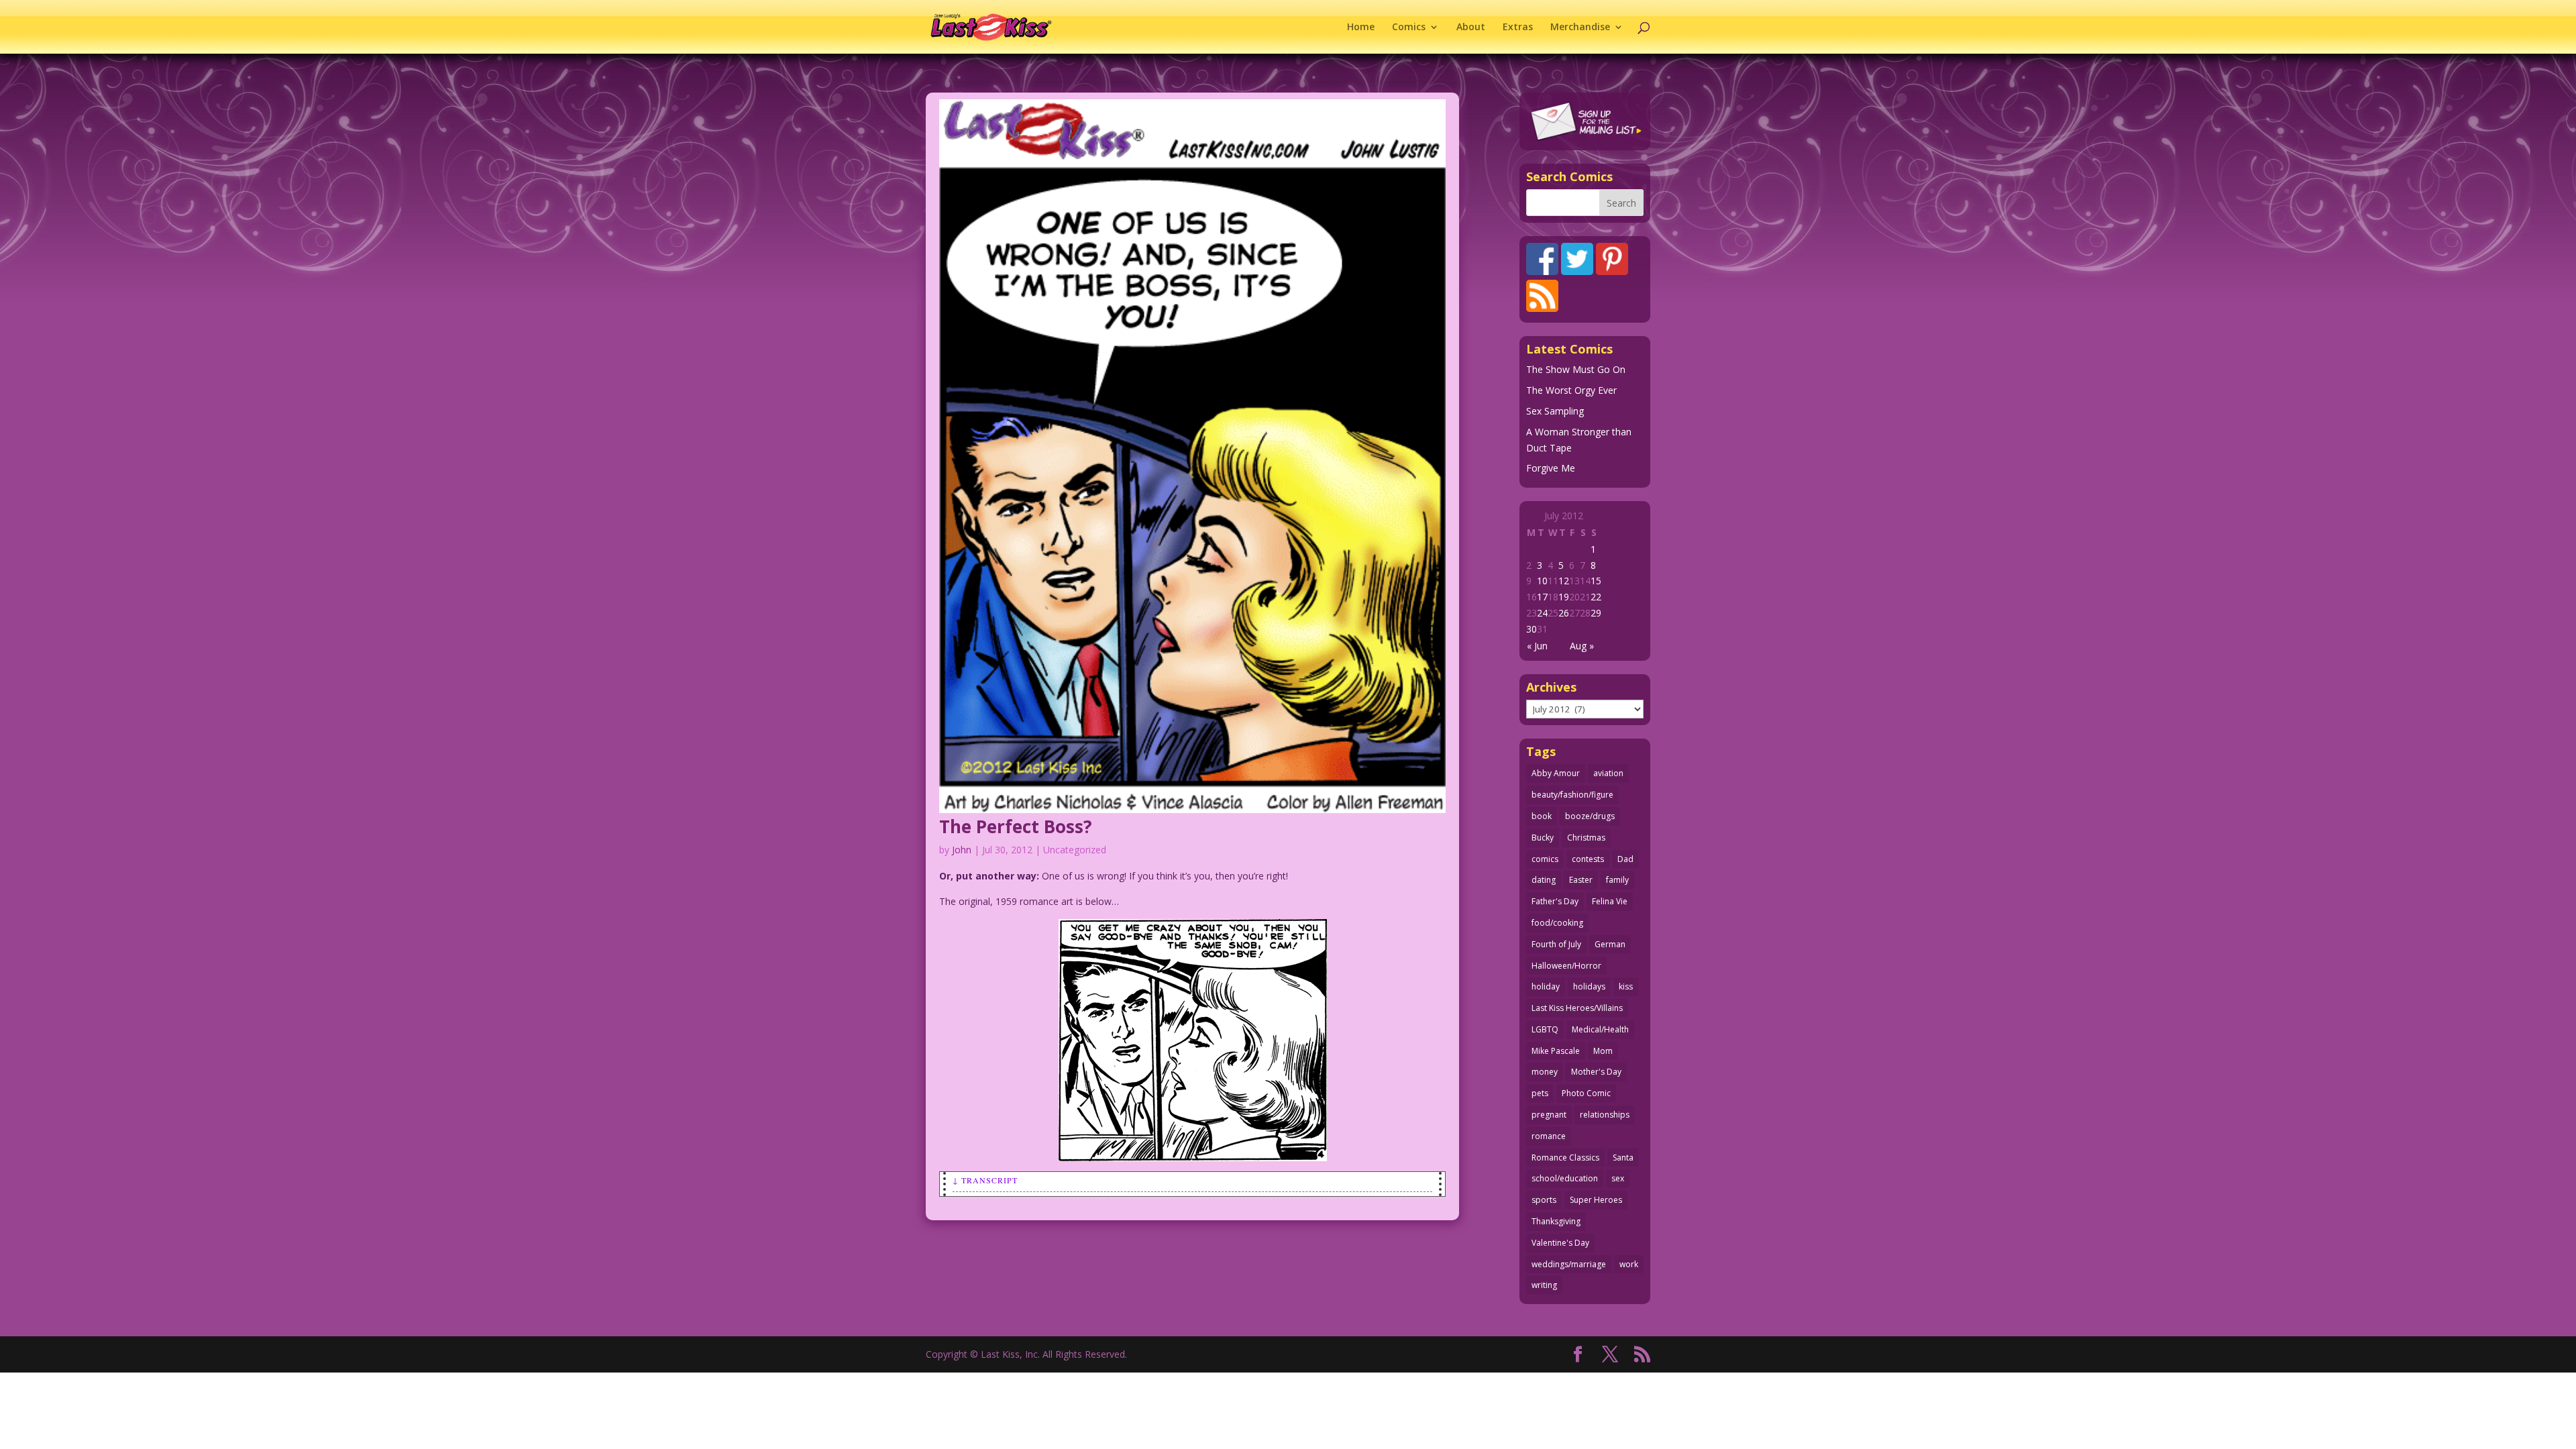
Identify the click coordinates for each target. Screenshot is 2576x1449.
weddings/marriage (1569, 1264)
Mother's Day (1596, 1072)
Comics (1409, 28)
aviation (1608, 773)
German (1610, 944)
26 (1564, 613)
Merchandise (1580, 28)
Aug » (1582, 646)
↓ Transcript (985, 1180)
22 (1596, 597)
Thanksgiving (1556, 1221)
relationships (1605, 1115)
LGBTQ (1545, 1029)
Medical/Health (1600, 1029)
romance (1549, 1136)
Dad (1625, 859)
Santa (1623, 1158)
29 (1596, 613)
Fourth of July (1556, 944)
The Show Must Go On (1576, 369)
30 (1532, 629)
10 (1542, 581)
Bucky (1543, 838)
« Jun (1537, 646)
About (1471, 28)
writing (1544, 1285)
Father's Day (1555, 901)
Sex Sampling (1555, 411)
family (1617, 880)
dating (1544, 880)
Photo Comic (1586, 1093)
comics (1545, 859)
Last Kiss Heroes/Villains (1577, 1008)
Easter (1581, 880)
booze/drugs (1590, 816)
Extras (1518, 28)
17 (1542, 597)
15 (1596, 581)
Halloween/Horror (1566, 966)
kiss (1626, 986)
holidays (1589, 986)
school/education (1565, 1178)
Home (1361, 28)
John (962, 850)
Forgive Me (1551, 468)
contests (1588, 859)
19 (1564, 597)
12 (1564, 581)
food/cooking (1557, 923)
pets (1540, 1093)
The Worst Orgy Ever (1571, 390)
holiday (1546, 986)
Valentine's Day (1560, 1243)
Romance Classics (1565, 1158)
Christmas (1586, 838)
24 (1542, 613)
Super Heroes (1596, 1200)
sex (1618, 1178)
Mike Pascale (1556, 1051)
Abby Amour (1556, 773)
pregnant (1549, 1115)
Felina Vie (1610, 901)
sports (1544, 1200)
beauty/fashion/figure (1572, 795)
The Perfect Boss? (1016, 826)
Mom (1603, 1051)
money (1545, 1072)
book (1542, 816)
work (1629, 1264)
